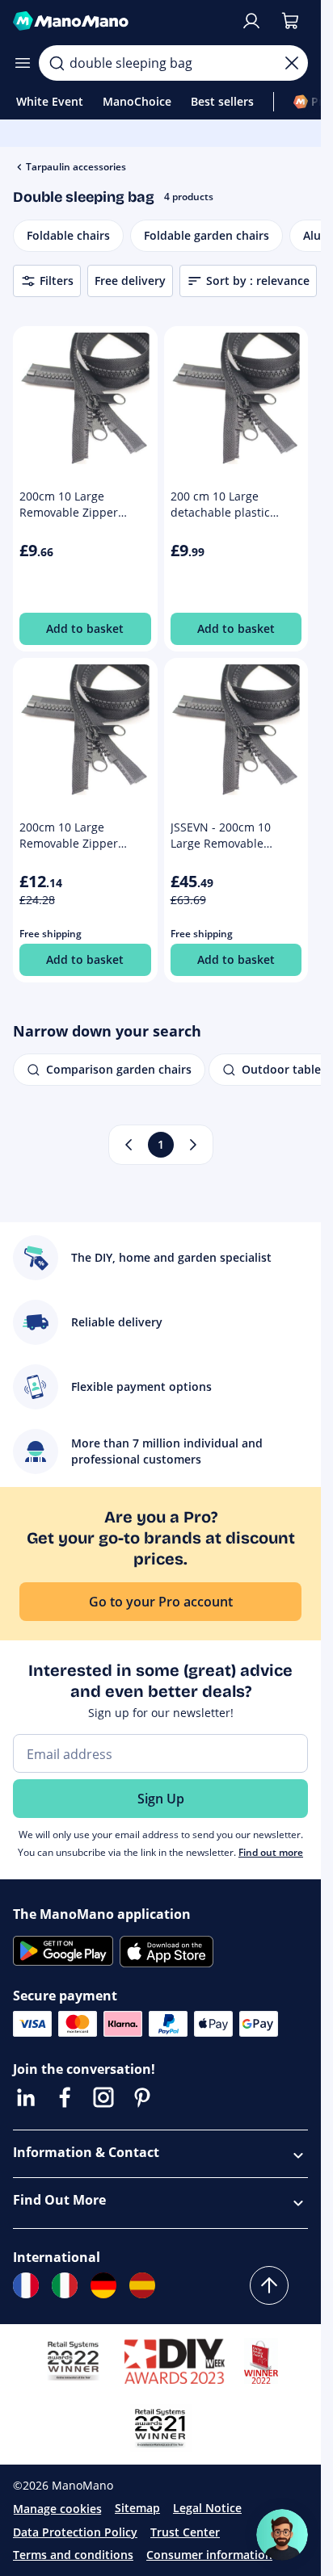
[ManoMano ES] (142, 2285)
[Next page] (193, 1145)
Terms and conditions (73, 2555)
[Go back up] (269, 2285)
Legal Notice (207, 2508)
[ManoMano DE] (103, 2285)
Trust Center (185, 2532)
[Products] (23, 63)
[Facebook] (65, 2097)
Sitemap (137, 2508)
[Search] (57, 63)
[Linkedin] (26, 2097)
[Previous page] (129, 1145)
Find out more (271, 1852)
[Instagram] (103, 2097)
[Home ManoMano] (120, 21)
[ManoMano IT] (65, 2285)
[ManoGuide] (282, 2535)
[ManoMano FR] (26, 2285)
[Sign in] (251, 21)
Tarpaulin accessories (76, 167)
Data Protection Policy (75, 2532)
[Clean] (292, 63)
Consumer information (209, 2555)
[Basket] (290, 21)
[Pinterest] (142, 2097)
